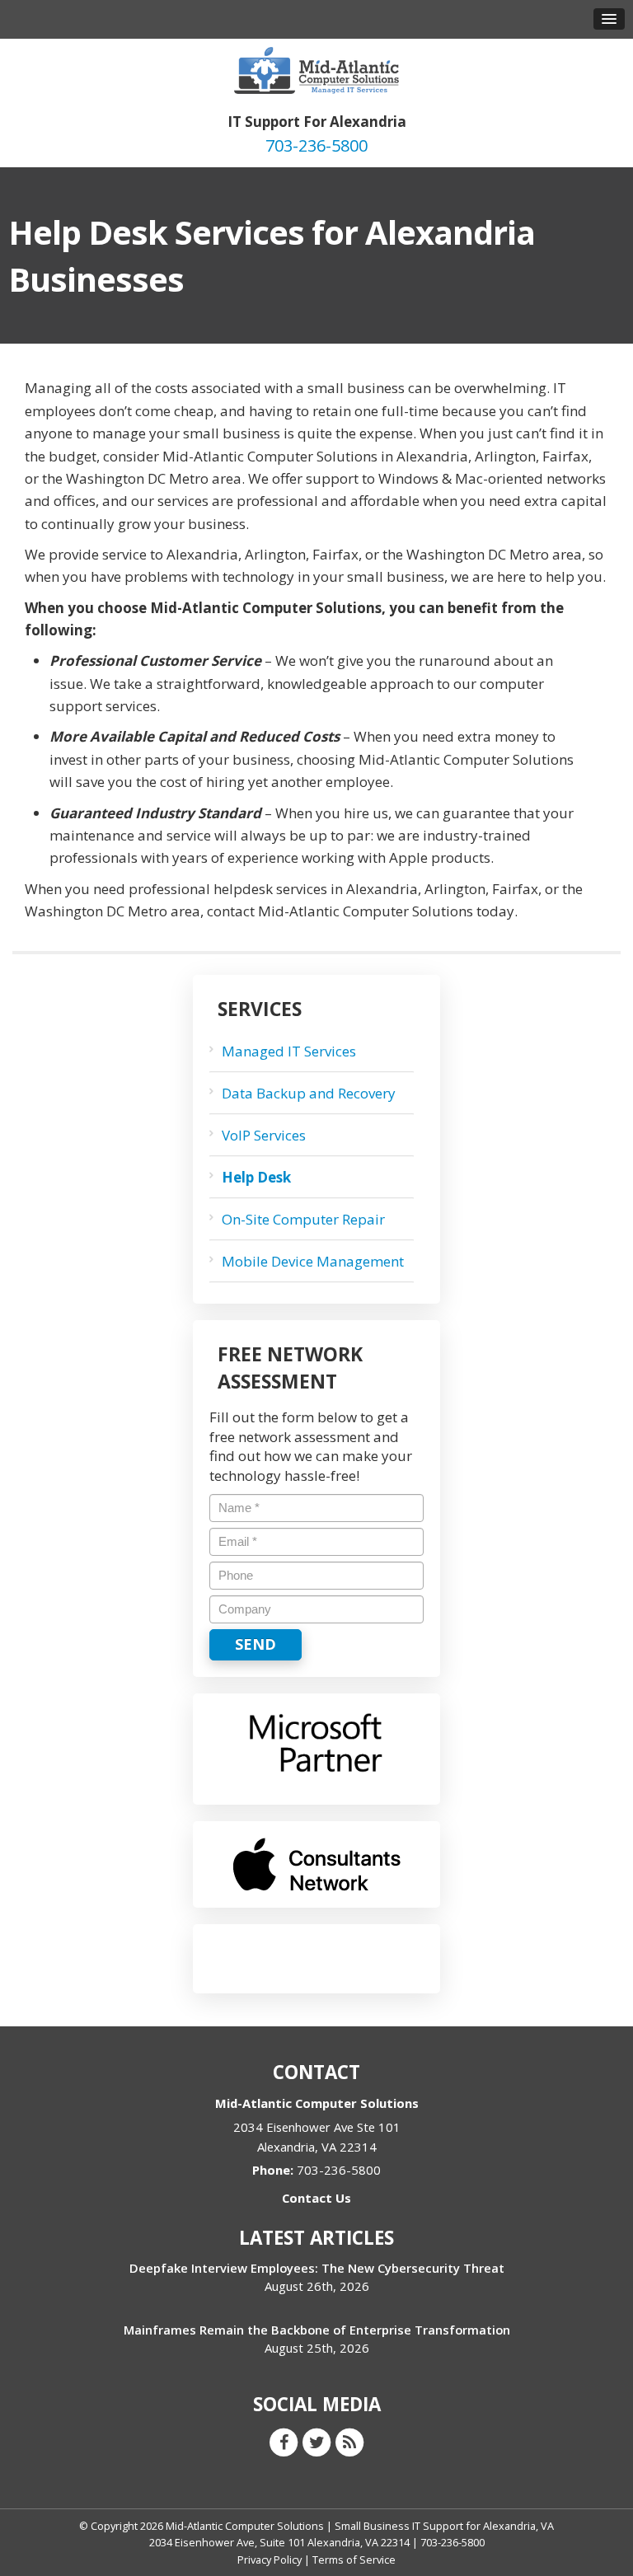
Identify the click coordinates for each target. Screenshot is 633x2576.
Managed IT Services (289, 1051)
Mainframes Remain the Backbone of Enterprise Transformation (317, 2330)
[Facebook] (284, 2441)
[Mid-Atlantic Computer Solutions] (316, 69)
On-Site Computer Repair (303, 1219)
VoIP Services (264, 1135)
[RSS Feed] (349, 2441)
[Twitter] (316, 2441)
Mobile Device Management (313, 1261)
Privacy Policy (270, 2560)
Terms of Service (354, 2560)
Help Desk (256, 1177)
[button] (609, 19)
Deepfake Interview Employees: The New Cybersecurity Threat (317, 2268)
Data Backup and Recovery (309, 1093)
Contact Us (316, 2198)
